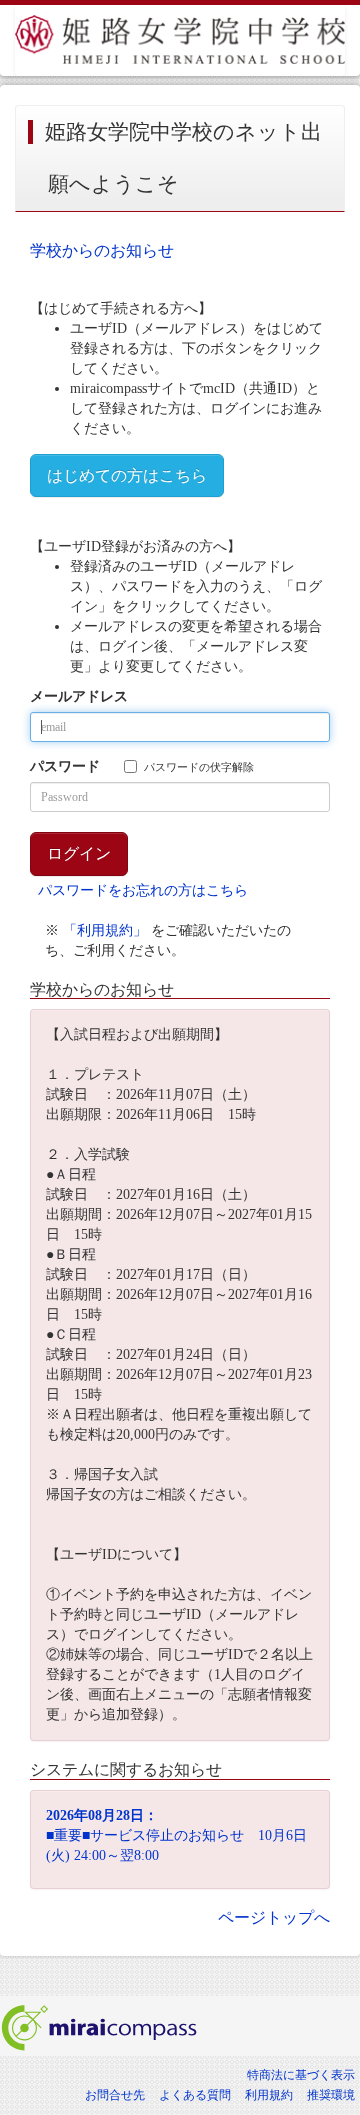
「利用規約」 (105, 930)
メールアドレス (79, 696)
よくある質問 (195, 2095)
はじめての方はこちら (127, 475)
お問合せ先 (115, 2095)
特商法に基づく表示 (301, 2075)
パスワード (65, 766)
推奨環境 (331, 2095)
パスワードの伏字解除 (199, 767)
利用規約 (269, 2095)
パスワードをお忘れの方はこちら (143, 890)
